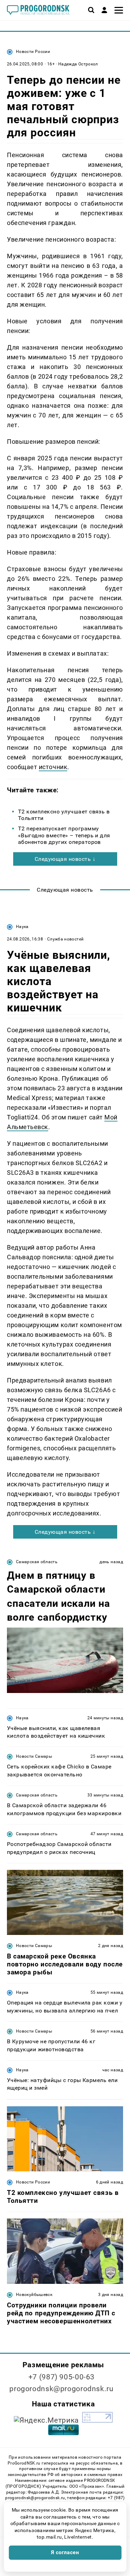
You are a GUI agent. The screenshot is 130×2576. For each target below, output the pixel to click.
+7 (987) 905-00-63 (62, 2377)
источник (53, 767)
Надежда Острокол (78, 64)
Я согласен (65, 2552)
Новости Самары (34, 1756)
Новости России (33, 52)
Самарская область (37, 1562)
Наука (22, 927)
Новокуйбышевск (34, 2295)
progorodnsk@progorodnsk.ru (61, 2389)
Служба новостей (65, 939)
